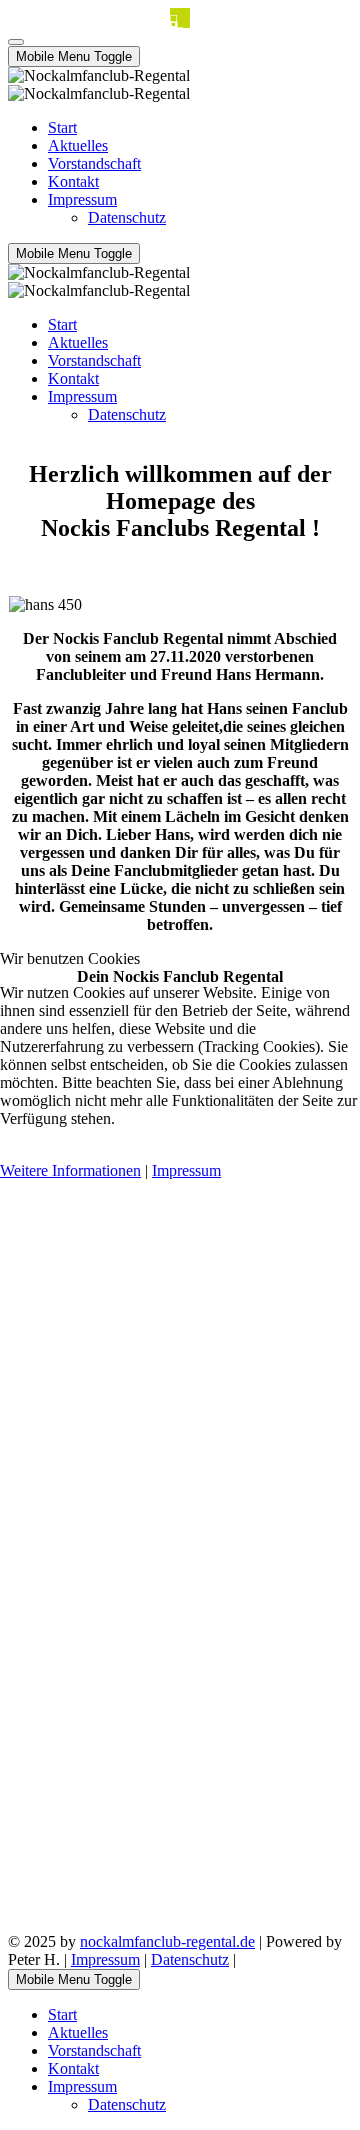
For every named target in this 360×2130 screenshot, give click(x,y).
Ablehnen (111, 1152)
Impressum (186, 1170)
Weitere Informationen (70, 1170)
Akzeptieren (38, 1152)
